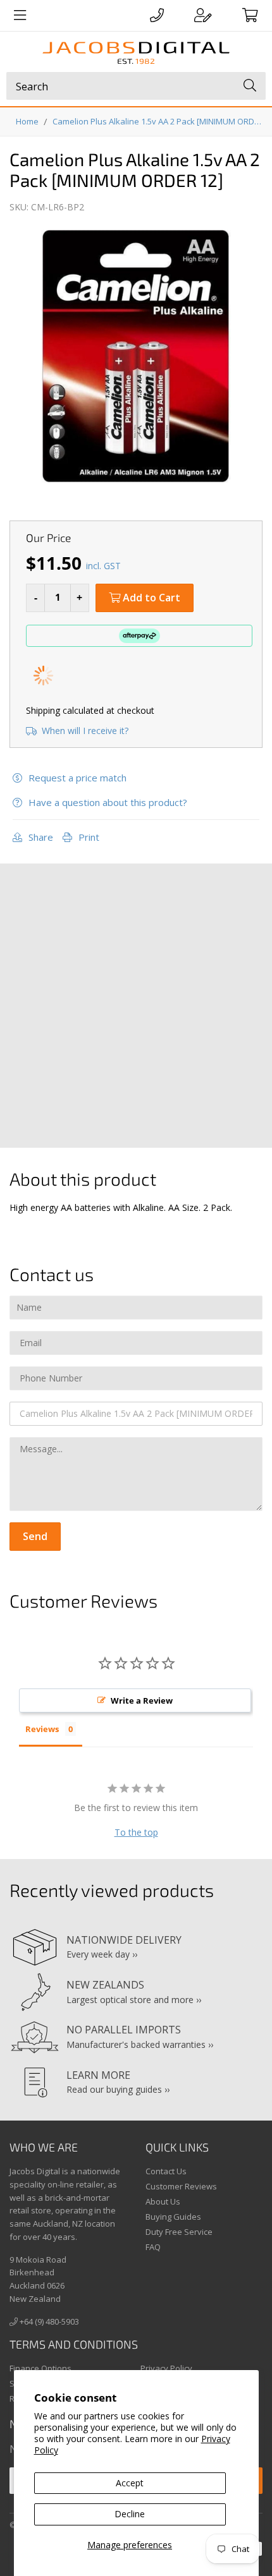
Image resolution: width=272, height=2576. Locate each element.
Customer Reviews (181, 2186)
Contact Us (166, 2171)
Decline (130, 2514)
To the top (136, 1832)
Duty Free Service (179, 2232)
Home (27, 121)
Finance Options (40, 2368)
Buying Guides (173, 2217)
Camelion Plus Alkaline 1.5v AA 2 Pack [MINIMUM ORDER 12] (160, 121)
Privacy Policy (166, 2368)
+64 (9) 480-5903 (48, 2321)
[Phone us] (157, 15)
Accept (130, 2483)
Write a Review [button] (142, 1700)
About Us (163, 2201)
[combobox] (136, 86)
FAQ (153, 2247)
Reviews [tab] (42, 1729)
